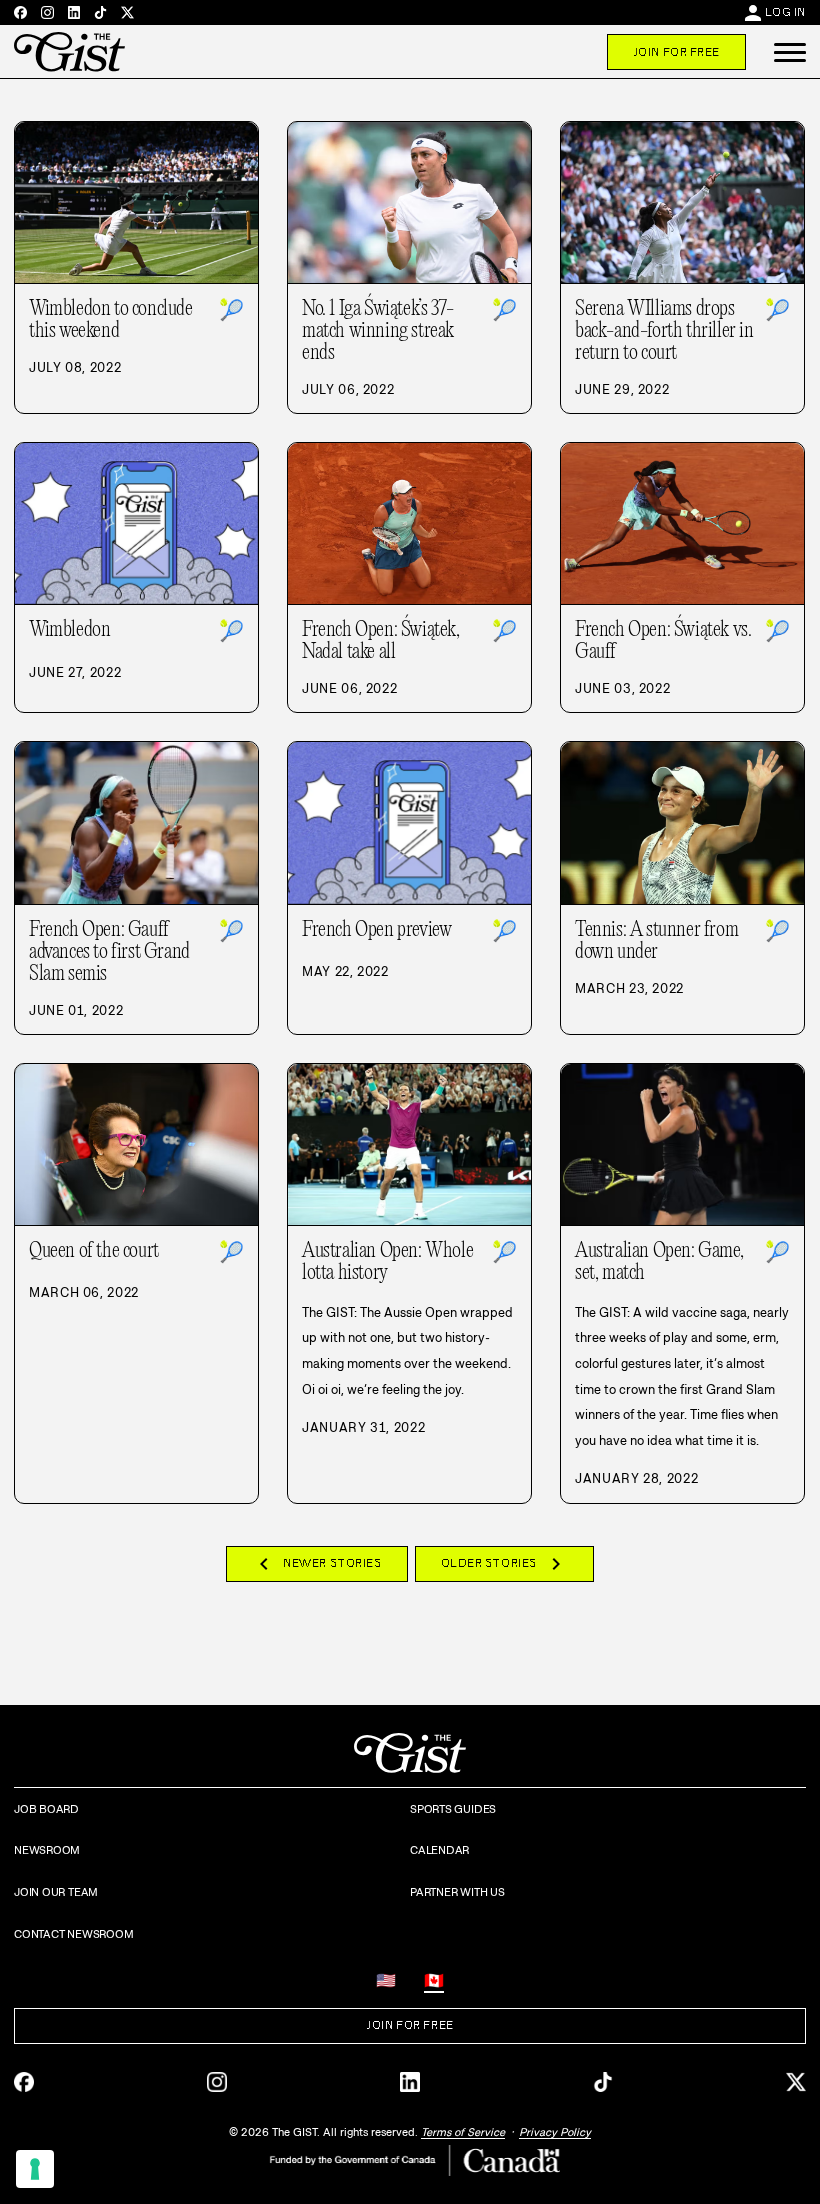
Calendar (439, 1850)
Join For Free (676, 52)
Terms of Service (463, 2132)
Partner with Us (457, 1892)
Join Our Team (56, 1892)
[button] (790, 52)
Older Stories (504, 1564)
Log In (785, 12)
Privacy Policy (555, 2132)
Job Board (46, 1809)
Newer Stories (316, 1564)
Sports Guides (453, 1809)
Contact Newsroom (73, 1934)
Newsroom (47, 1850)
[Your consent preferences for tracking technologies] (35, 2169)
